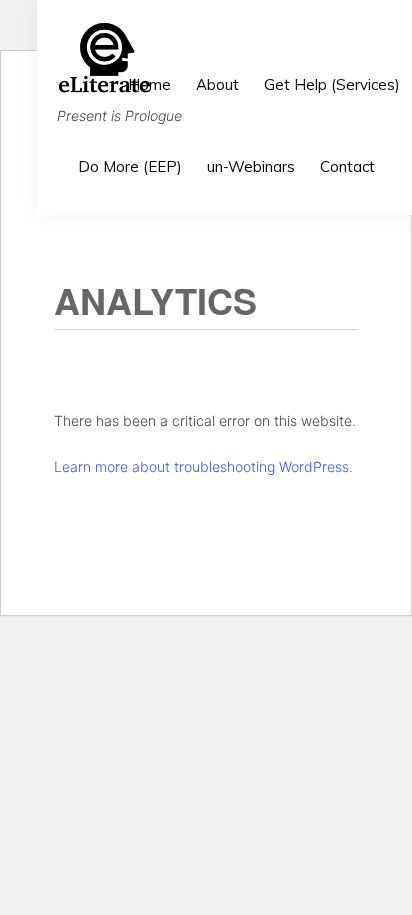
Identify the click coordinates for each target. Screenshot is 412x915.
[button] (400, 142)
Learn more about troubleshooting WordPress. (203, 466)
